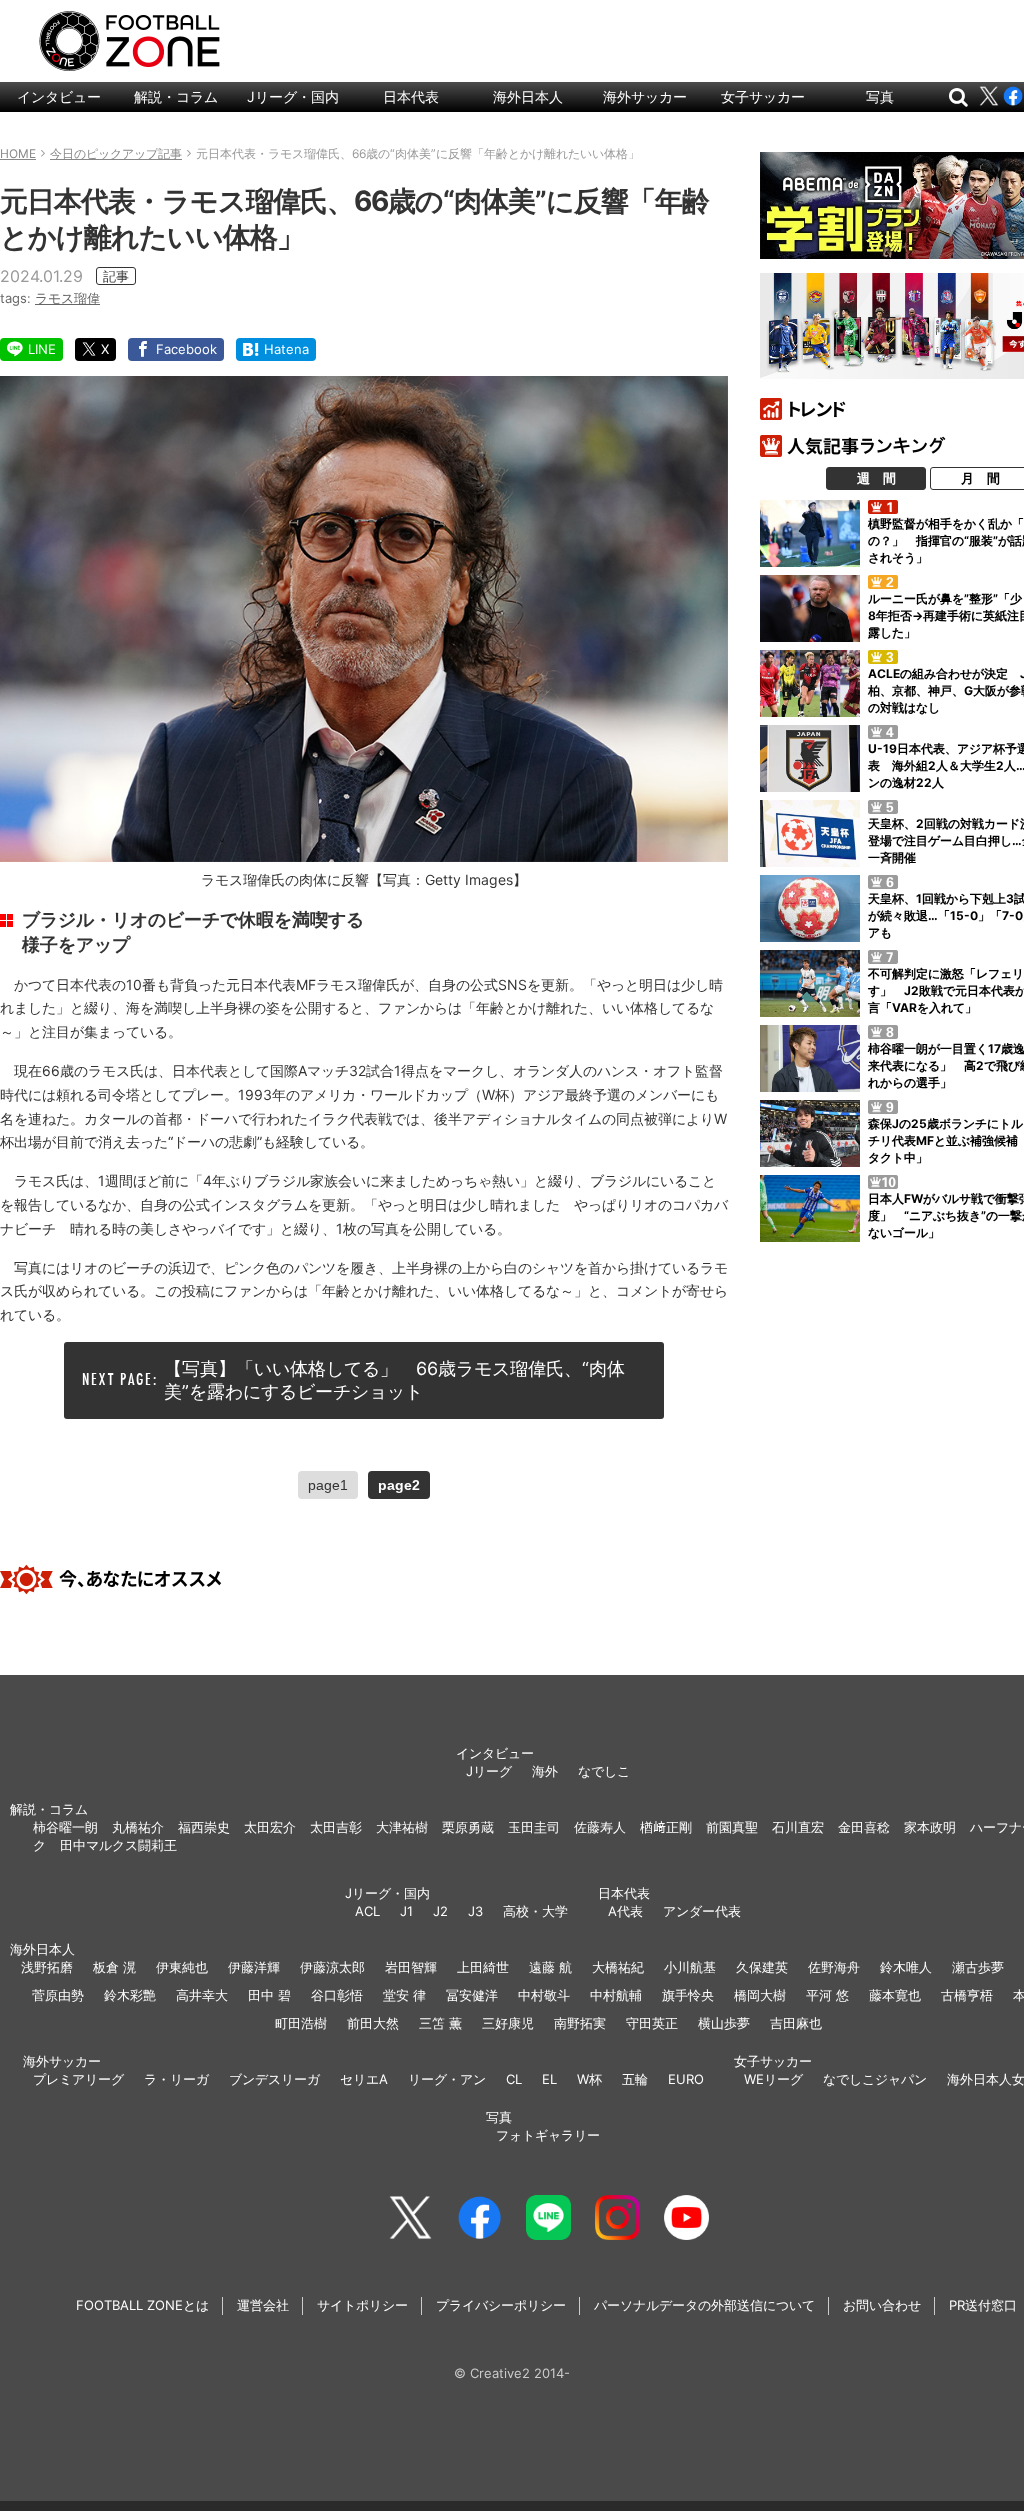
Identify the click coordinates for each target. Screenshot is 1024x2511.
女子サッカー (763, 96)
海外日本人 (528, 96)
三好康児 (508, 2023)
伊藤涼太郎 (332, 1967)
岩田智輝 (411, 1967)
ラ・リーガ (176, 2079)
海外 (545, 1771)
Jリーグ (489, 1771)
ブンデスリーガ (274, 2079)
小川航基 (690, 1967)
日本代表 (411, 96)
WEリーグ (773, 2079)
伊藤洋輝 (254, 1967)
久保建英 (762, 1967)
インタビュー (59, 96)
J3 (475, 1911)
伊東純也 (182, 1967)
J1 (406, 1911)
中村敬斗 (544, 1995)
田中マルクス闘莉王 (118, 1845)
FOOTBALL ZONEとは (142, 2305)
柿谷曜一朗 (65, 1827)
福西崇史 (204, 1827)
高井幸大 (202, 1995)
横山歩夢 (724, 2023)
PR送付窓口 (983, 2305)
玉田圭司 (534, 1827)
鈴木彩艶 (130, 1995)
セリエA (364, 2079)
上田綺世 (483, 1967)
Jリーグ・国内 (293, 96)
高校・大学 (535, 1911)
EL (549, 2079)
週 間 (876, 478)
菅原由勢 (58, 1995)
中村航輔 (616, 1995)
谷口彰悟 (337, 1995)
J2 (440, 1911)
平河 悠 (827, 1995)
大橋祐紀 (618, 1967)
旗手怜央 (688, 1995)
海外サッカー (645, 96)
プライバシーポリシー (501, 2305)
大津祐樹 (402, 1827)
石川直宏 (798, 1827)
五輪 (635, 2079)
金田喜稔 (864, 1827)
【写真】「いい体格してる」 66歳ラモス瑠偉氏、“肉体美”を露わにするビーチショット (394, 1380)
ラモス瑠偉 (67, 298)
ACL (367, 1911)
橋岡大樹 (760, 1995)
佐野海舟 (834, 1967)
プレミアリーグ (78, 2079)
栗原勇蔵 (468, 1827)
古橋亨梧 (967, 1995)
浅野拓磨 (47, 1967)
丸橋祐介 (138, 1827)
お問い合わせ (882, 2305)
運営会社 (263, 2305)
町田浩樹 (301, 2023)
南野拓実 (580, 2023)
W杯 (589, 2079)
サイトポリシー (362, 2305)
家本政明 (930, 1827)
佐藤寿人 (600, 1827)
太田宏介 (270, 1827)
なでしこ (604, 1771)
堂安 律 (404, 1995)
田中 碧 (269, 1995)
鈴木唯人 (906, 1967)
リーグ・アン (447, 2079)
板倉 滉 (114, 1967)
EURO (686, 2079)
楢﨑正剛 (666, 1827)
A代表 (625, 1911)
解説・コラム (176, 96)
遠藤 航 (550, 1967)
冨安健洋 (472, 1995)
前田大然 (373, 2023)
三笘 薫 (440, 2023)
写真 (880, 96)
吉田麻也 (796, 2023)
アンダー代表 (702, 1911)
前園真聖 (732, 1827)
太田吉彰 (336, 1827)
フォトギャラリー (548, 2135)
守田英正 (652, 2023)
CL (514, 2079)
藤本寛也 (895, 1995)
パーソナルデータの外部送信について (704, 2305)
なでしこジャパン (875, 2079)
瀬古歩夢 (978, 1967)
